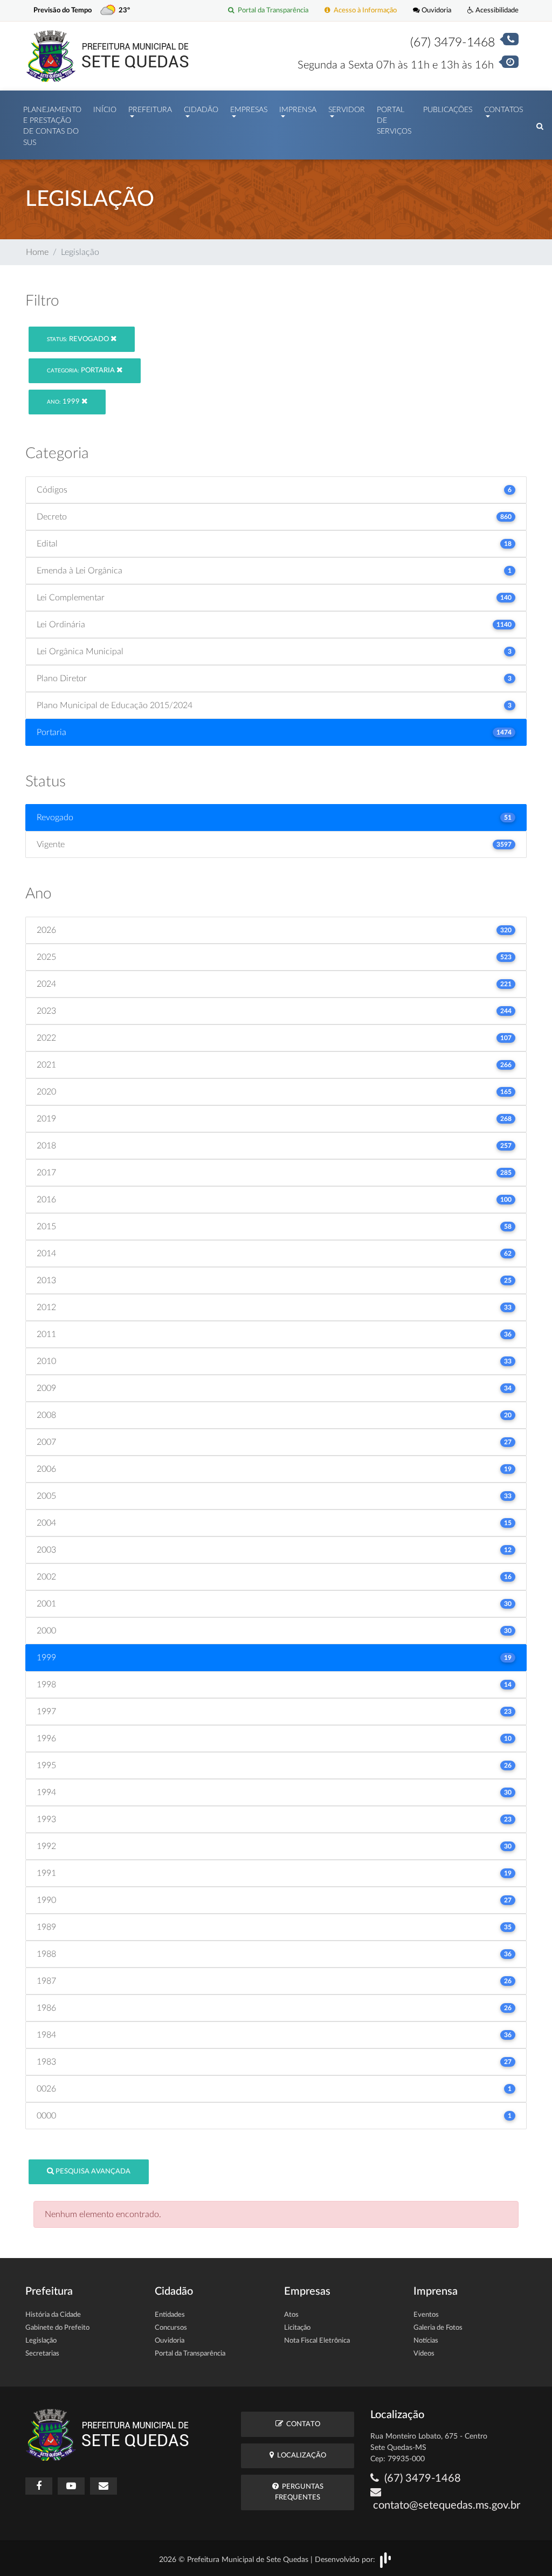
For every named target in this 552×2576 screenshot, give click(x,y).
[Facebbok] (39, 2486)
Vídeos (424, 2354)
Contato (302, 2424)
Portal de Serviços (394, 121)
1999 (64, 402)
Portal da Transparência (271, 10)
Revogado (79, 339)
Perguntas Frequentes (299, 2492)
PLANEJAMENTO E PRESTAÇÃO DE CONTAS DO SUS (52, 126)
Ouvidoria (436, 10)
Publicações (448, 110)
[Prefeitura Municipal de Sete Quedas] (108, 56)
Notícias (426, 2341)
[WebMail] (103, 2486)
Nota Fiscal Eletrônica (317, 2341)
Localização (300, 2456)
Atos (291, 2315)
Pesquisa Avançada (92, 2172)
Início (105, 110)
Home (37, 252)
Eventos (426, 2315)
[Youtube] (71, 2486)
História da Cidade (53, 2315)
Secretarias (42, 2354)
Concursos (171, 2328)
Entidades (170, 2315)
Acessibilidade (496, 10)
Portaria (82, 371)
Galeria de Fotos (438, 2328)
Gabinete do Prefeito (57, 2328)
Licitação (297, 2328)
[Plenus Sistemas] (385, 2560)
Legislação (41, 2341)
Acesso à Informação (364, 10)
